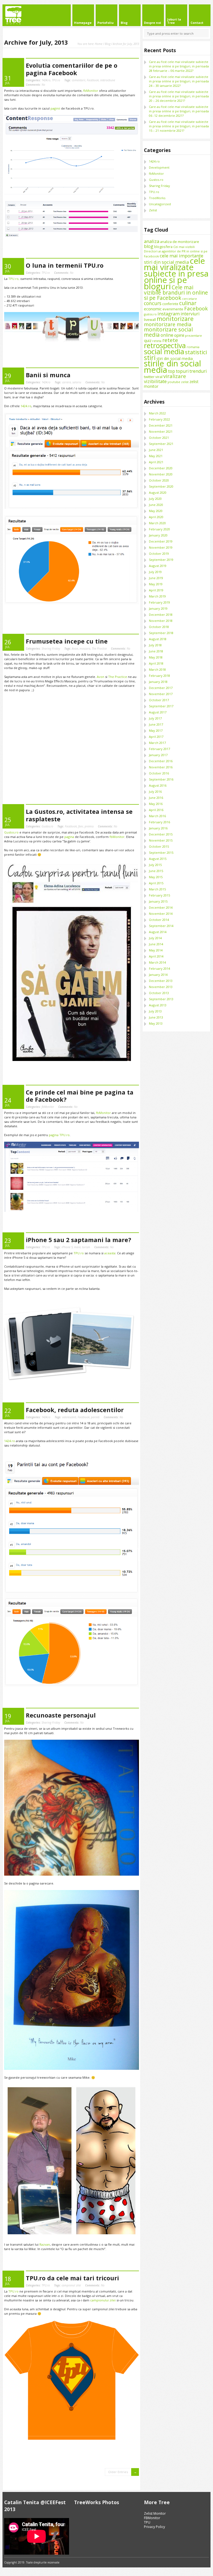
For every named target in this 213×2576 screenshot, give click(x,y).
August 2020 (158, 492)
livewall (150, 320)
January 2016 (158, 828)
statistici (196, 352)
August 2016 (158, 785)
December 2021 (161, 425)
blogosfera (163, 247)
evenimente (173, 309)
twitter (149, 377)
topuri (182, 371)
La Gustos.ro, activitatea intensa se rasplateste (79, 815)
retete (170, 340)
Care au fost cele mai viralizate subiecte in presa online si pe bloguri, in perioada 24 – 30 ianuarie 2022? (179, 81)
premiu (89, 826)
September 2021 (161, 444)
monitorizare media (168, 324)
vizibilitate (155, 381)
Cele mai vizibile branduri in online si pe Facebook (176, 292)
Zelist (153, 210)
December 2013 (161, 981)
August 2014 (158, 932)
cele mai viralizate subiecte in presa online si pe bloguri (176, 273)
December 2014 (161, 907)
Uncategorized (160, 204)
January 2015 (158, 901)
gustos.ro (150, 314)
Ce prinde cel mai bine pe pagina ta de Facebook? (80, 1096)
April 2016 (156, 810)
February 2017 (159, 749)
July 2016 (155, 791)
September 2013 (161, 999)
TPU (147, 2522)
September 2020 (161, 486)
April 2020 (156, 517)
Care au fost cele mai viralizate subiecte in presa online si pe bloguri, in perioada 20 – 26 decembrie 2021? (179, 96)
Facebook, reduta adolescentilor (75, 1410)
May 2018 (156, 657)
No (35, 85)
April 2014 (156, 956)
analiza (152, 241)
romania (193, 347)
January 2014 (158, 975)
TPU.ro (56, 80)
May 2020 (156, 511)
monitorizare (175, 319)
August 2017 (158, 712)
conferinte (170, 304)
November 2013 (161, 987)
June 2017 (156, 724)
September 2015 (161, 853)
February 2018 (159, 676)
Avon (75, 649)
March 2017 (157, 743)
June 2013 (156, 1017)
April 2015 (156, 883)
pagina (69, 837)
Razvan (45, 2244)
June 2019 (156, 578)
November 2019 (161, 547)
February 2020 (159, 529)
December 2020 (161, 468)
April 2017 (156, 737)
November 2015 (161, 840)
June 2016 (156, 798)
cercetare (190, 299)
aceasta (110, 1253)
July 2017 (155, 718)
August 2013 (158, 1005)
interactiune (108, 80)
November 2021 (161, 431)
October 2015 (159, 846)
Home (99, 44)
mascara (85, 649)
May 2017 (156, 730)
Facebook (93, 80)
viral (159, 377)
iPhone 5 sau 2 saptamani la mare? (78, 1240)
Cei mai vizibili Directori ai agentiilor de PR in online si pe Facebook (176, 251)
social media (164, 351)
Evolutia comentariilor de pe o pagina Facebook (72, 69)
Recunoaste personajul (61, 1715)
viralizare (175, 376)
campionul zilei (71, 2285)
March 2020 (157, 523)
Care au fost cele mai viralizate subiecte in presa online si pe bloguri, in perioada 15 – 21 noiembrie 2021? (179, 126)
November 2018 (161, 621)
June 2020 (156, 505)
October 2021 (159, 438)
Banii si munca (48, 375)
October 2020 (159, 480)
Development (159, 167)
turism (86, 1247)
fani (81, 826)
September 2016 (161, 779)
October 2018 (159, 627)
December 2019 (161, 541)
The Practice (99, 649)
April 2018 (156, 663)
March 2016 (157, 816)
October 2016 (159, 773)
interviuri (190, 314)
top (172, 371)
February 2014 (159, 968)
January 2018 (158, 682)
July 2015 (155, 865)
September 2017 (161, 706)
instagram (169, 314)
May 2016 (156, 804)
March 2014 (157, 962)
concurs (153, 303)
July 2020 (155, 499)
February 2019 (159, 602)
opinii (179, 335)
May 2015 (156, 877)
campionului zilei (103, 2300)
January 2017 (158, 755)
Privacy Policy (154, 2527)
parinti (95, 1417)
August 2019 (158, 566)
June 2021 (156, 450)
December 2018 (161, 615)
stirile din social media (173, 367)
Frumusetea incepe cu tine (67, 641)
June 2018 (156, 651)
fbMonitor (91, 91)
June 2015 (156, 871)
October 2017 (159, 700)
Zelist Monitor (155, 2513)
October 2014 (159, 920)
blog (149, 246)
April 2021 (156, 462)
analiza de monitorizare (180, 242)
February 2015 (159, 895)
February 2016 (159, 822)
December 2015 (161, 834)
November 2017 (161, 694)
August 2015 (158, 859)
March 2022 (157, 413)
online (167, 335)
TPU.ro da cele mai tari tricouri (72, 2278)
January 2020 (158, 535)
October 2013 (159, 993)
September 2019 (161, 560)
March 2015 (157, 889)
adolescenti (69, 1417)
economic (153, 309)
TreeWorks (157, 198)
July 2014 (155, 938)
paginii (55, 108)
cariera (67, 382)
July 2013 (155, 1011)
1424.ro (46, 80)
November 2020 (161, 474)
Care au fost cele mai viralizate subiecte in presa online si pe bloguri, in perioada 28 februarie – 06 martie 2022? (179, 66)
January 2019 (158, 608)
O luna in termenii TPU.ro (65, 265)
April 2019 (156, 590)
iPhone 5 (67, 1247)
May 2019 (156, 584)
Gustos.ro (47, 826)
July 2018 (155, 645)
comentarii (79, 80)
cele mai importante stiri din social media (174, 259)
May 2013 (156, 1023)
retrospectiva (165, 345)
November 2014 (161, 914)
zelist (185, 382)
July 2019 (155, 572)
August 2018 (158, 639)
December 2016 (161, 761)
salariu (77, 382)
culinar (188, 303)
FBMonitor (152, 2518)
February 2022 (159, 419)
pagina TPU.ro (59, 1135)
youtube (174, 382)
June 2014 (156, 944)
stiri (150, 358)
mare (77, 1247)
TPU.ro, (14, 279)
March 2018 (157, 669)
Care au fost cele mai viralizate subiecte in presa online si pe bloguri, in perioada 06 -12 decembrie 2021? (179, 111)
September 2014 (161, 926)
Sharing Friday (51, 649)
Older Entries (118, 2472)
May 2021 (156, 456)
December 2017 (161, 688)
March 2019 (157, 596)
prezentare (193, 335)
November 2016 (161, 767)
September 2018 (161, 633)
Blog (108, 44)
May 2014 (156, 950)
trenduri (198, 371)
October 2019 (159, 554)
